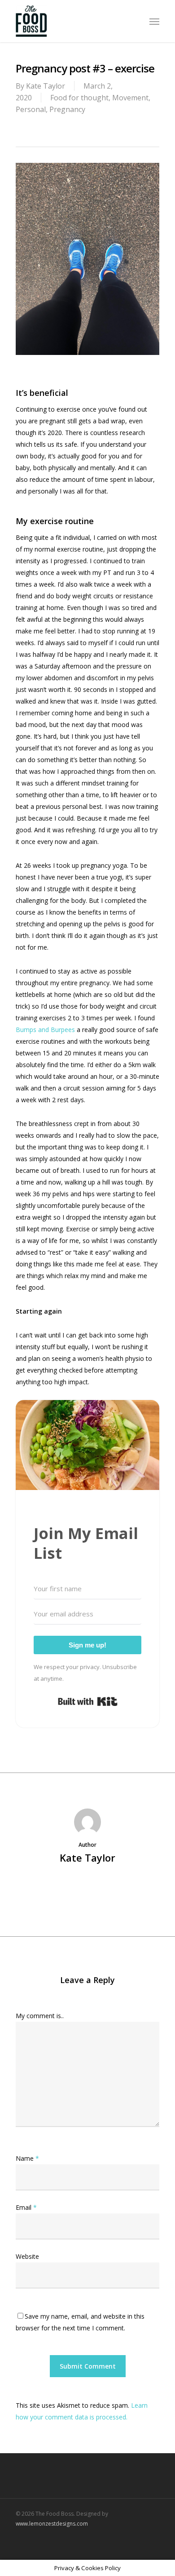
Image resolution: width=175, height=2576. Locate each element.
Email (26, 2207)
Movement (130, 98)
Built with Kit (88, 1701)
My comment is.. (40, 2016)
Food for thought (79, 98)
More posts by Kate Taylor (88, 1888)
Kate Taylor (46, 86)
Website (27, 2256)
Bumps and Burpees (45, 1030)
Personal (31, 109)
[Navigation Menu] (154, 21)
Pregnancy (67, 109)
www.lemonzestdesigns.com (52, 2524)
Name (27, 2158)
